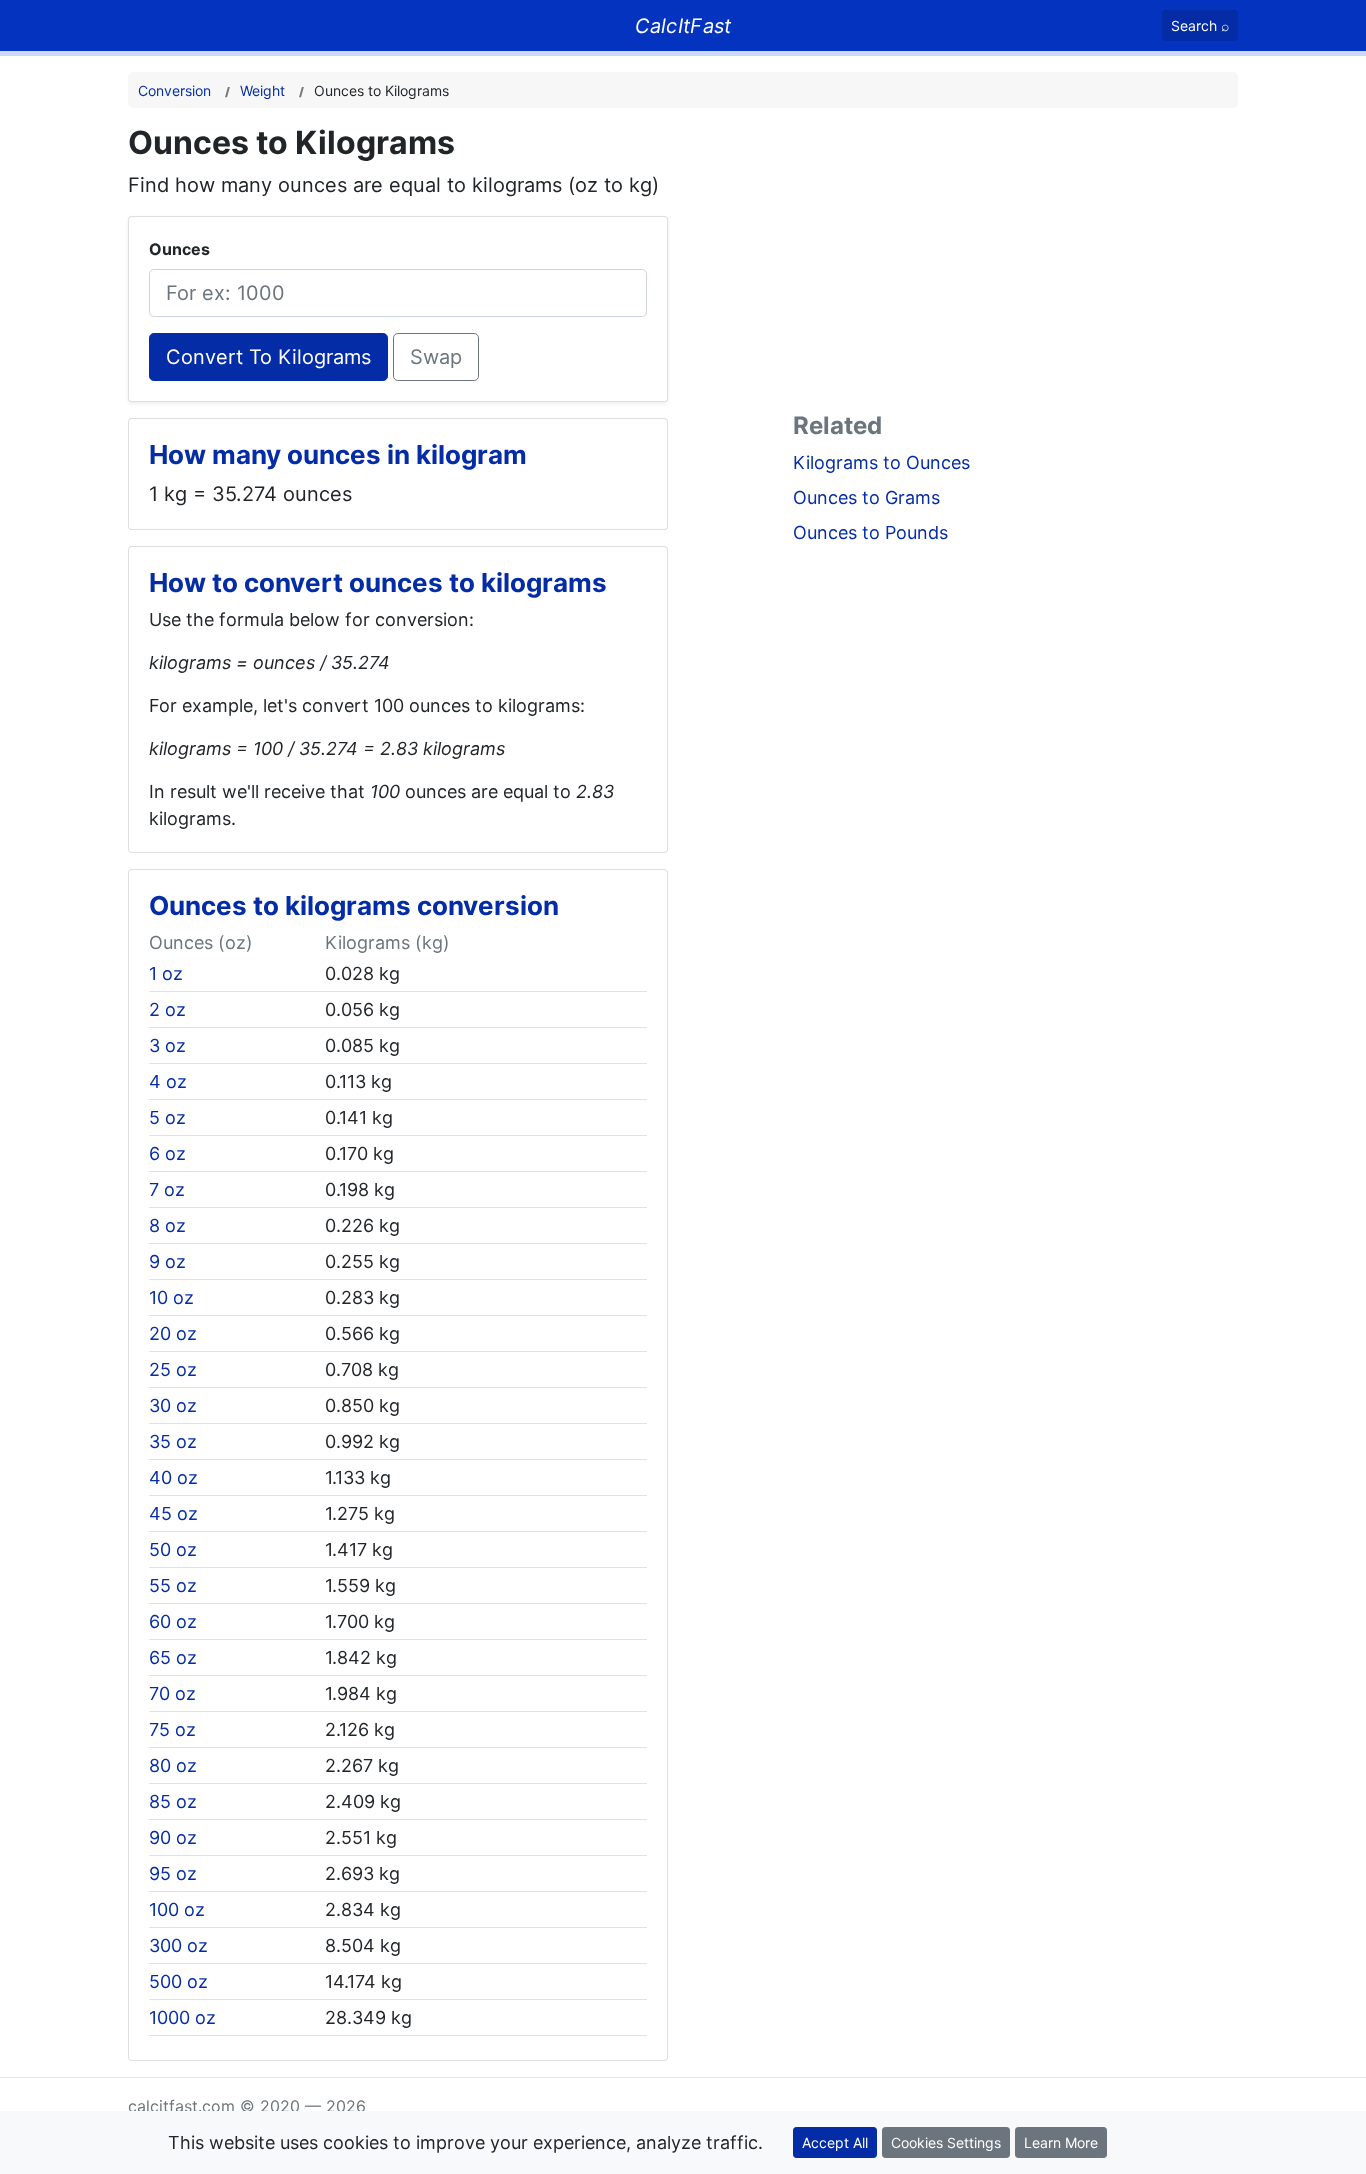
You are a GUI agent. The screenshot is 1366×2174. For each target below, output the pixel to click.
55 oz (173, 1585)
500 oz (178, 1981)
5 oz (167, 1117)
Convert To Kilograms (268, 357)
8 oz (167, 1225)
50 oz (173, 1549)
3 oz (167, 1045)
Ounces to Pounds (870, 532)
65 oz (173, 1657)
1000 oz (182, 2017)
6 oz (167, 1153)
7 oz (167, 1189)
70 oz (172, 1693)
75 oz (172, 1729)
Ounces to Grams (866, 497)
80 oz (173, 1765)
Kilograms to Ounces (881, 462)
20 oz (173, 1333)
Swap (436, 357)
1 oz (166, 973)
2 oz (167, 1009)
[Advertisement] (1015, 264)
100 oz (177, 1909)
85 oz (173, 1801)
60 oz (173, 1621)
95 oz (173, 1873)
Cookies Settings (946, 2142)
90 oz (173, 1837)
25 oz (173, 1369)
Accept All (835, 2142)
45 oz (173, 1513)
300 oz (178, 1945)
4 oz (168, 1081)
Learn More (1061, 2142)
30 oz (173, 1405)
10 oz (171, 1297)
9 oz (167, 1261)
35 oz (173, 1441)
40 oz (173, 1477)
